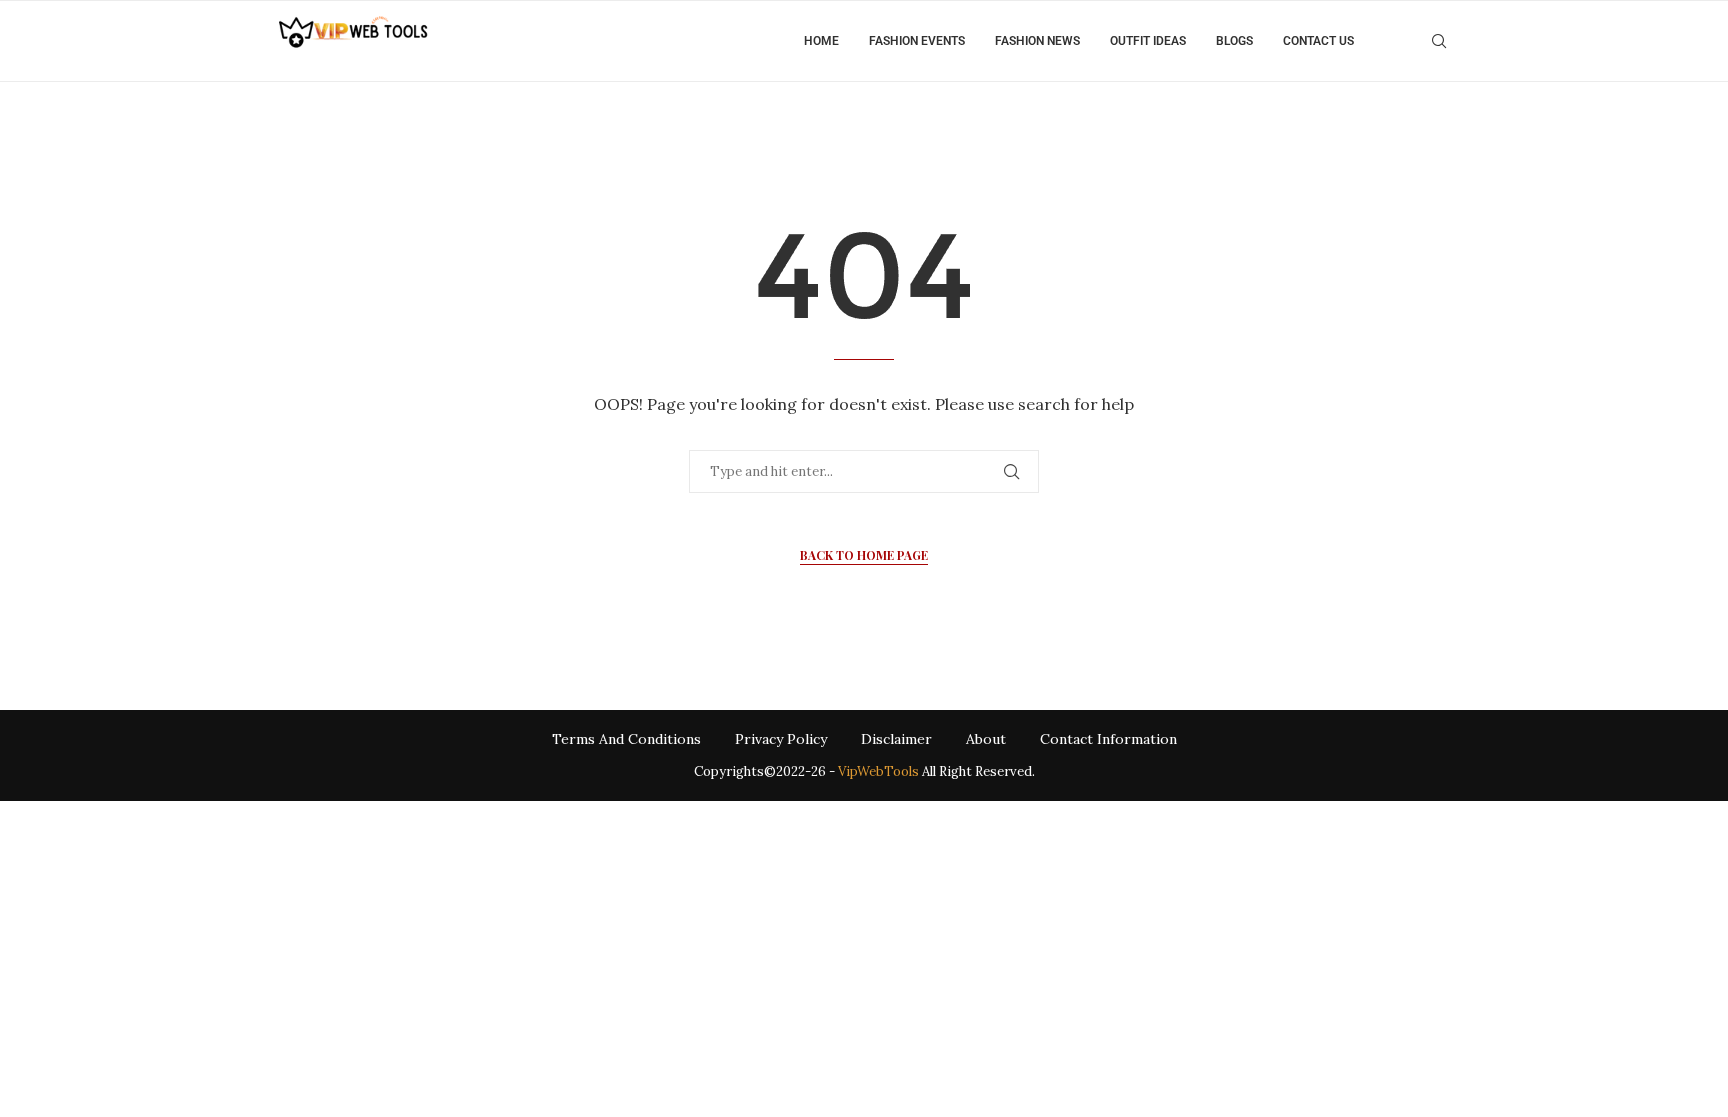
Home (821, 41)
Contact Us (1318, 41)
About (986, 739)
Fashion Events (917, 41)
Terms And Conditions (626, 739)
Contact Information (1108, 739)
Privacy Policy (781, 739)
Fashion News (1037, 41)
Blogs (1234, 41)
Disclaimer (896, 739)
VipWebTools (878, 771)
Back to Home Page (864, 555)
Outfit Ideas (1148, 41)
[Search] (1439, 41)
